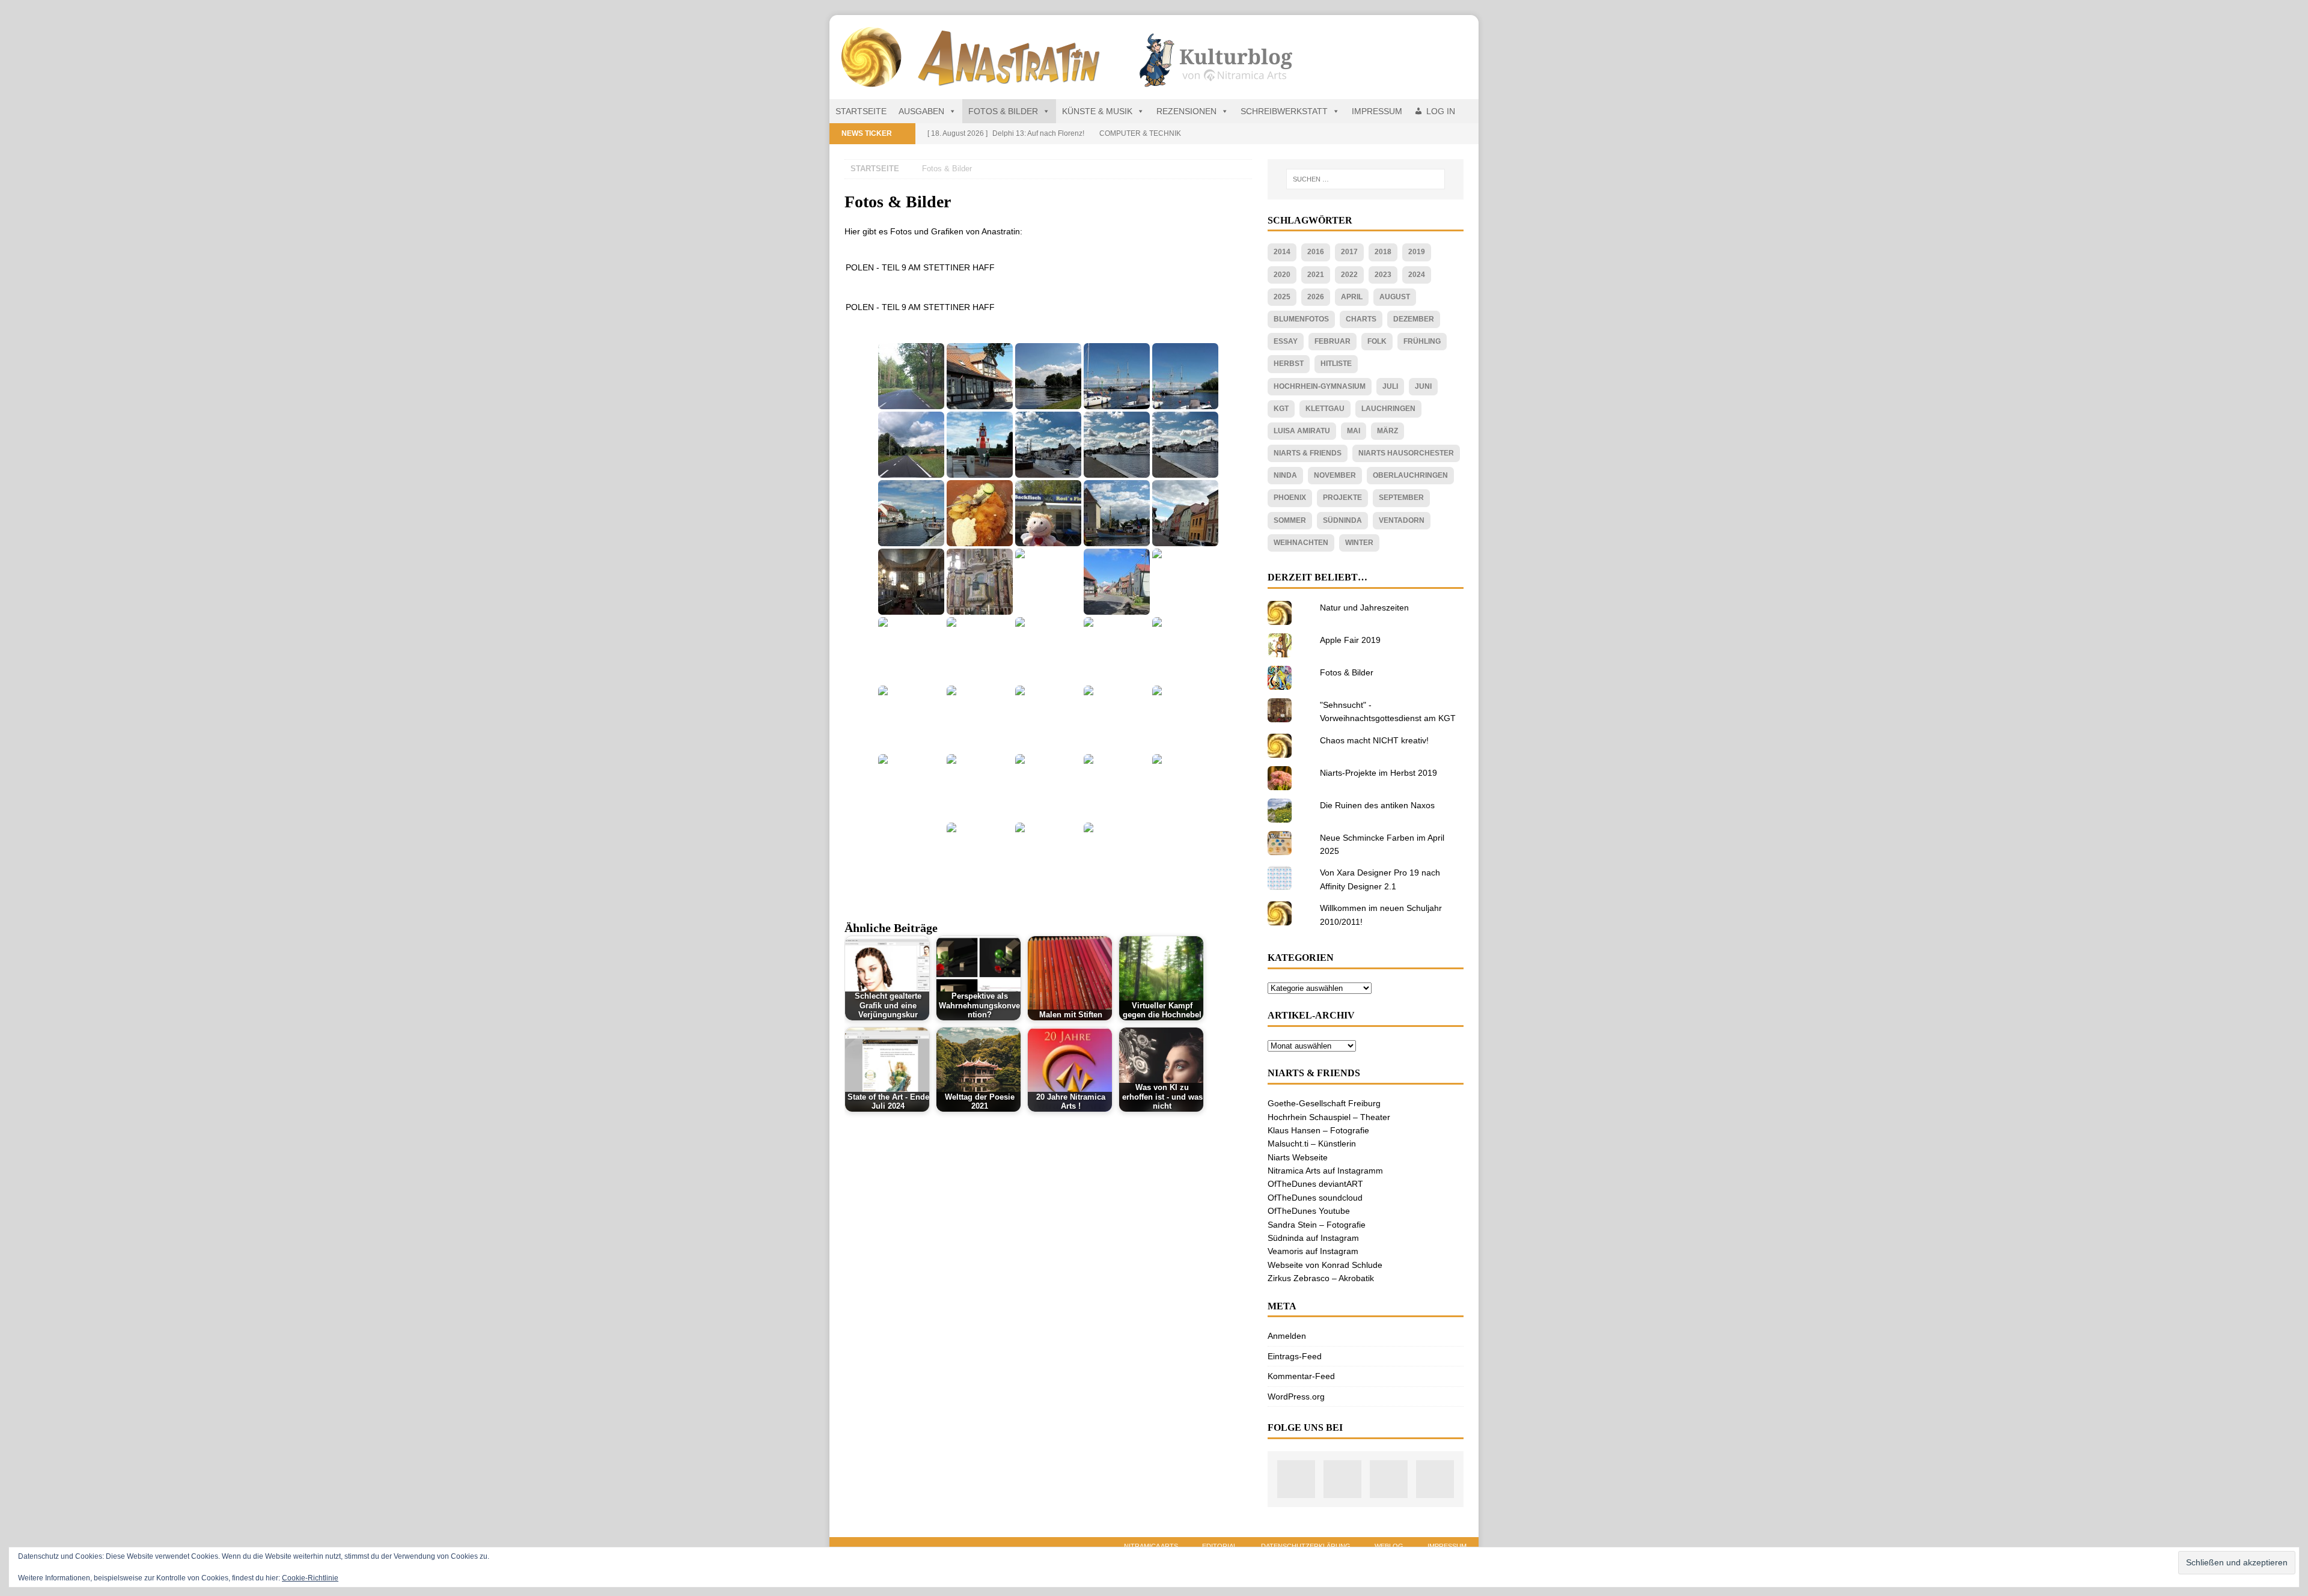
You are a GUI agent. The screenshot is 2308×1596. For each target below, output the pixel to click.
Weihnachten (1301, 543)
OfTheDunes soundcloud (1315, 1198)
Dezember (1414, 319)
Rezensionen (1186, 111)
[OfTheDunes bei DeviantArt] (1435, 1479)
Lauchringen (1388, 409)
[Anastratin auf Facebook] (1389, 1479)
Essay (1286, 341)
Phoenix (1290, 498)
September (1401, 498)
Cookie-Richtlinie (310, 1578)
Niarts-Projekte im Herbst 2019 (1378, 773)
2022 (1349, 275)
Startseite (861, 111)
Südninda (1342, 520)
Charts (1361, 319)
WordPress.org (1296, 1396)
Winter (1359, 543)
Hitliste (1336, 364)
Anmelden (1287, 1336)
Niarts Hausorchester (1406, 453)
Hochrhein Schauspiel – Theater (1329, 1117)
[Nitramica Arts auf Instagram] (1296, 1479)
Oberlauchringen (1410, 475)
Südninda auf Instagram (1313, 1238)
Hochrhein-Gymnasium (1320, 386)
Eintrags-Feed (1295, 1356)
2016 (1316, 252)
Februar (1333, 341)
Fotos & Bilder (1003, 111)
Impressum (1377, 111)
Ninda (1285, 475)
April (1352, 297)
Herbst (1289, 364)
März (1388, 431)
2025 (1282, 297)
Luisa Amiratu (1302, 431)
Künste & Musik (1097, 111)
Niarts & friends (1308, 453)
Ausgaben (921, 111)
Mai (1354, 431)
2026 (1316, 297)
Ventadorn (1402, 520)
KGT (1281, 409)
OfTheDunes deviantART (1315, 1184)
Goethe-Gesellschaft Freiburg (1324, 1103)
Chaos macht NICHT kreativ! (1374, 740)
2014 (1282, 252)
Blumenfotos (1301, 319)
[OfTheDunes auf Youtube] (1342, 1479)
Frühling (1422, 341)
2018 (1383, 252)
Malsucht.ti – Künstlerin (1312, 1144)
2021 (1316, 275)
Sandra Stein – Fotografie (1317, 1225)
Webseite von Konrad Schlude (1325, 1265)
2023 (1383, 275)
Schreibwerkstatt (1284, 111)
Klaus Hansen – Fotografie (1318, 1130)
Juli (1390, 386)
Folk (1377, 341)
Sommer (1290, 520)
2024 (1417, 275)
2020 (1282, 275)
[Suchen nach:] (1366, 179)
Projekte (1342, 498)
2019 (1417, 252)
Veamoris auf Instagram (1313, 1251)
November (1335, 475)
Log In (1441, 111)
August (1395, 297)
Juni (1423, 386)
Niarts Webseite (1298, 1157)
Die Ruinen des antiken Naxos (1377, 805)
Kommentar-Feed (1301, 1376)
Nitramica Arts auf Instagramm (1325, 1171)
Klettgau (1325, 409)
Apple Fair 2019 (1350, 640)
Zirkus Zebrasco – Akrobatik (1321, 1278)
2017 (1349, 252)
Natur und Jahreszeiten (1364, 608)
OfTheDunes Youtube (1309, 1211)
